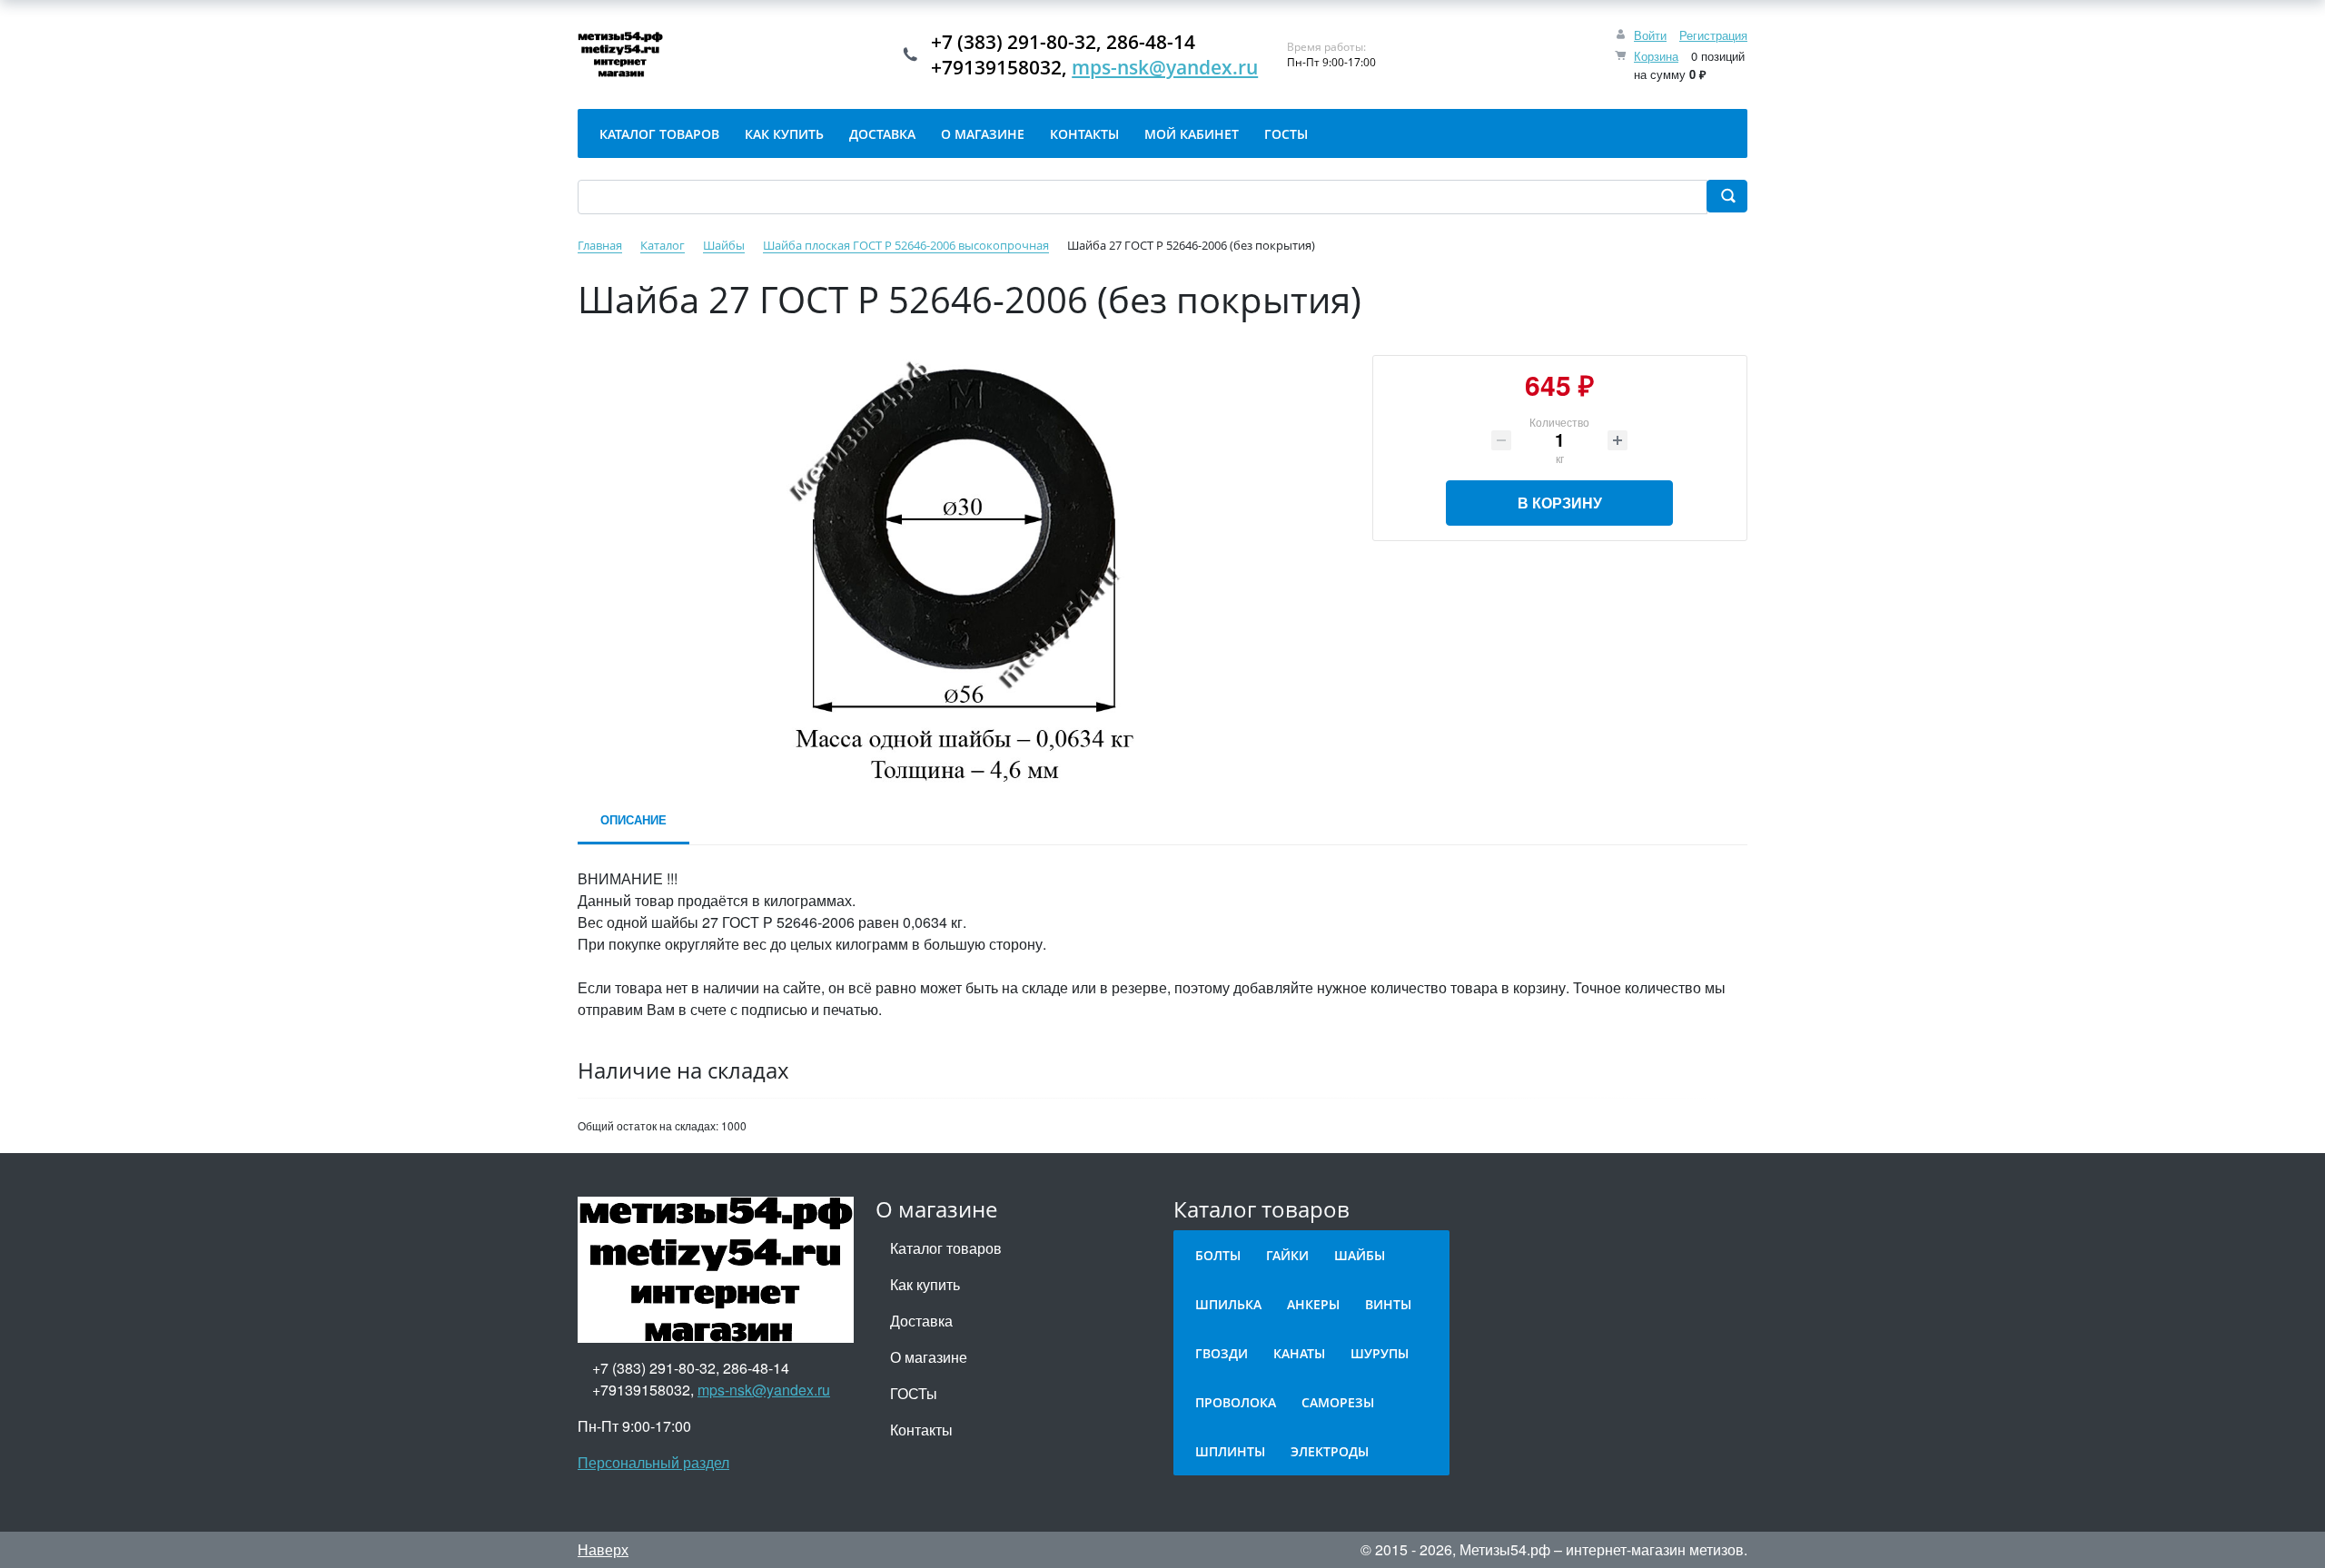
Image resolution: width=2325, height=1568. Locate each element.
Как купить (925, 1284)
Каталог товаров (946, 1248)
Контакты (921, 1430)
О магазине (929, 1357)
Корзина (1656, 56)
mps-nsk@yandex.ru (1165, 67)
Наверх (603, 1549)
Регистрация (1713, 35)
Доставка (921, 1321)
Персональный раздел (653, 1462)
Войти (1650, 35)
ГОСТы (914, 1393)
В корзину (1560, 503)
